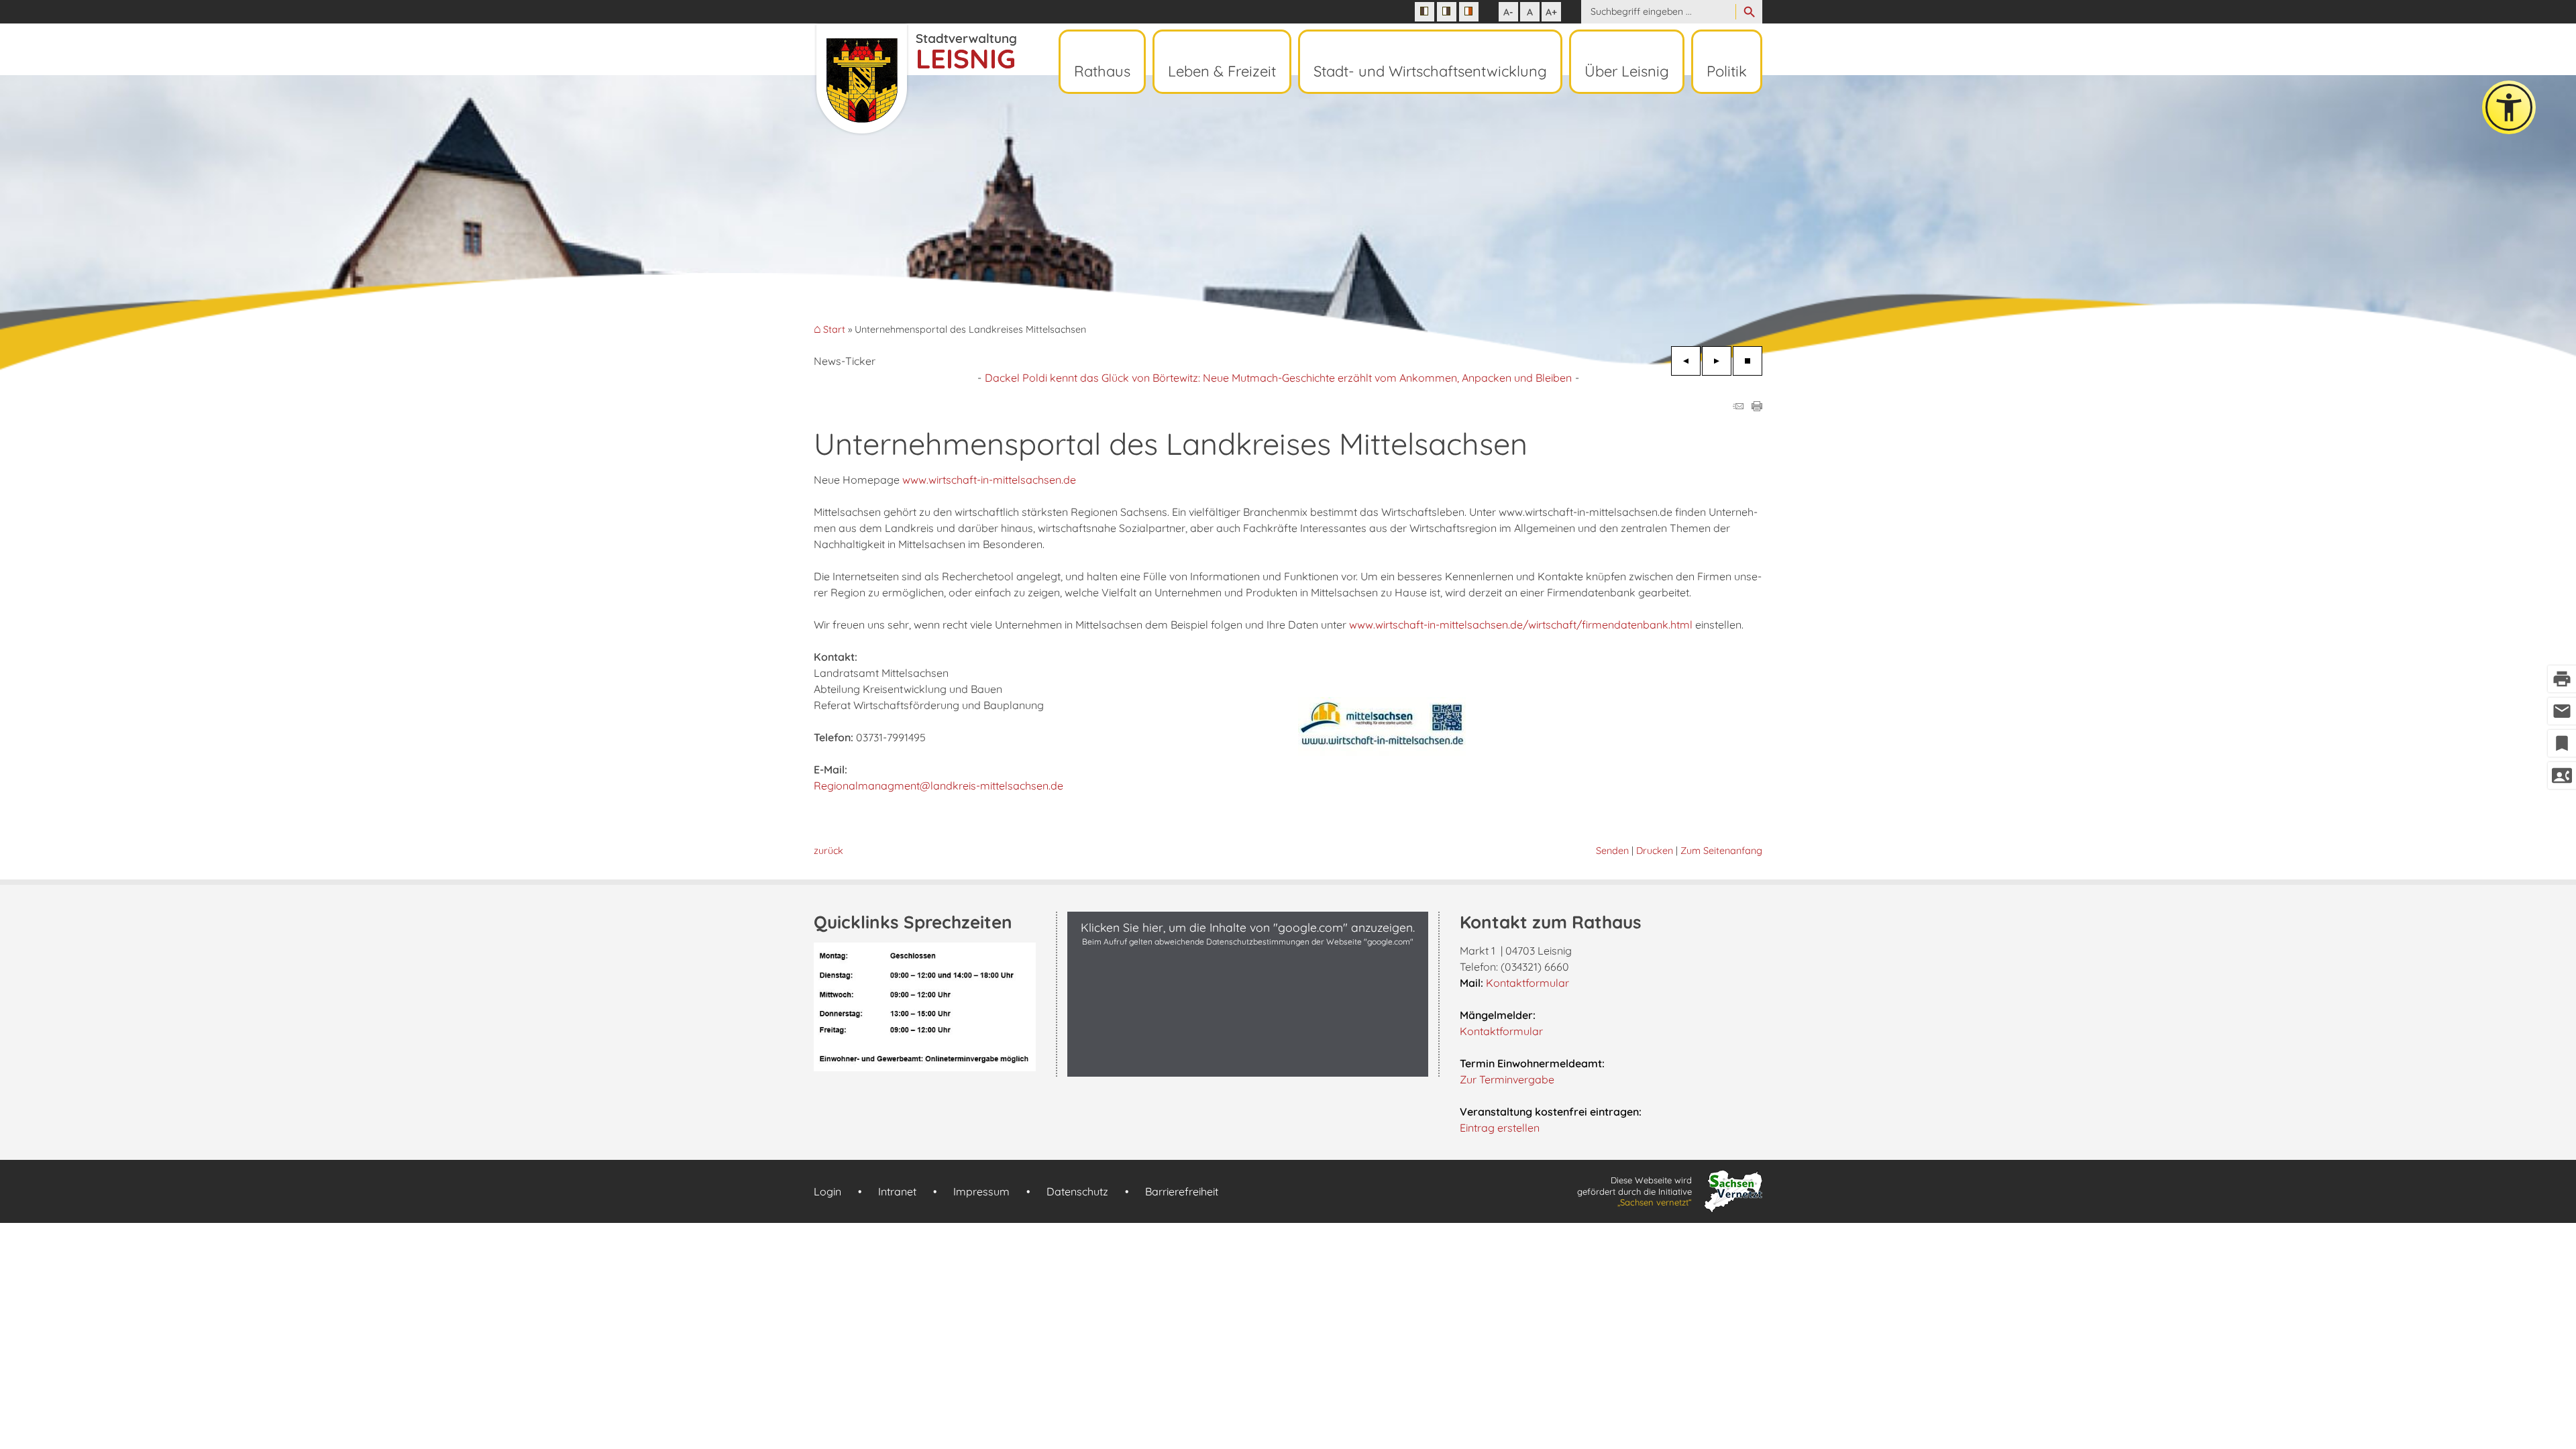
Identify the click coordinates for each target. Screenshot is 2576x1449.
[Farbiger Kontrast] (1469, 12)
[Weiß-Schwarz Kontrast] (1447, 12)
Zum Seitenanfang (1721, 851)
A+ (1551, 12)
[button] (1248, 1063)
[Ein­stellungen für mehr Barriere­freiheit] (2509, 107)
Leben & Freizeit (1222, 71)
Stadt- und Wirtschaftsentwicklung (1430, 71)
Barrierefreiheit (1182, 1191)
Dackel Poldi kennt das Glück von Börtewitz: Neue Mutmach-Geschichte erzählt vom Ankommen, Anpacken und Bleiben (1278, 378)
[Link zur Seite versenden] (1738, 407)
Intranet (897, 1191)
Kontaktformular (1527, 983)
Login (827, 1191)
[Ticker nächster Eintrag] (1717, 361)
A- (1508, 12)
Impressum (981, 1191)
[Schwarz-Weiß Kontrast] (1425, 12)
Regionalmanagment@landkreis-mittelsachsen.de (938, 786)
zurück (828, 851)
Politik (1727, 71)
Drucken (1655, 851)
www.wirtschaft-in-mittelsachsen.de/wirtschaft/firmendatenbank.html (1521, 625)
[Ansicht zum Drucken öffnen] (1757, 407)
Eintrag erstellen (1500, 1128)
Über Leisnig (1627, 71)
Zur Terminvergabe (1507, 1079)
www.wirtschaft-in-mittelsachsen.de (989, 480)
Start (834, 330)
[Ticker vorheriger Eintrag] (1686, 361)
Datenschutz (1077, 1191)
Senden (1612, 851)
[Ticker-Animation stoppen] (1748, 361)
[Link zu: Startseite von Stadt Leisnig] (915, 79)
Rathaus (1102, 71)
